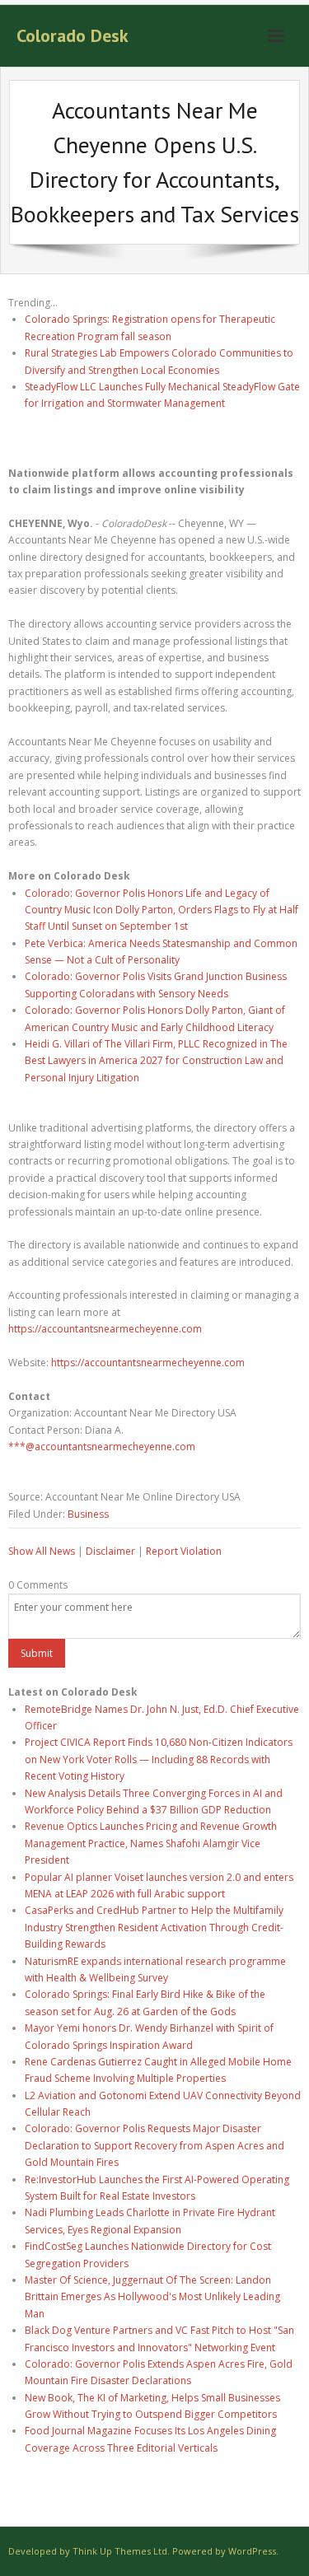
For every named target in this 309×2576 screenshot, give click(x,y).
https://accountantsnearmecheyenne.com (105, 1329)
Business (88, 1514)
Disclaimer (110, 1551)
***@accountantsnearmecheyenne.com (102, 1447)
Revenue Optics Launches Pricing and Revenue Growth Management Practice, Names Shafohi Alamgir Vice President (151, 1843)
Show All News (42, 1551)
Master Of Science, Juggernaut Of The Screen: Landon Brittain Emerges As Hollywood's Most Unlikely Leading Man (152, 2297)
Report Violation (184, 1551)
